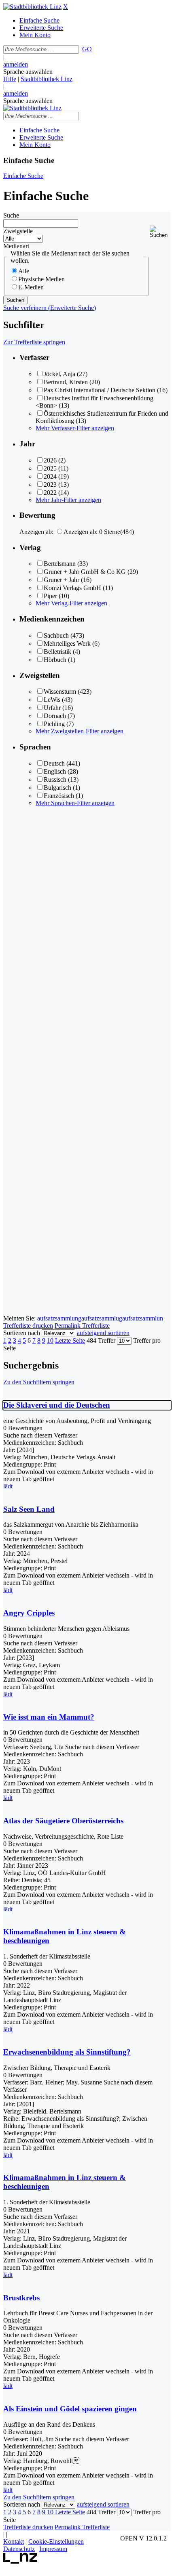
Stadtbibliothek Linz (47, 79)
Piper (50, 596)
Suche (11, 215)
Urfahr (52, 708)
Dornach (55, 716)
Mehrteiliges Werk (67, 643)
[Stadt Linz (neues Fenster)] (20, 2562)
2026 (50, 460)
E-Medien (31, 287)
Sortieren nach (22, 1333)
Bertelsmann (60, 564)
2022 (50, 493)
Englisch (55, 771)
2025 (50, 468)
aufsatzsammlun (143, 1318)
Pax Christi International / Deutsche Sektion (100, 390)
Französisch (59, 796)
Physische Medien (41, 279)
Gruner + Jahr (62, 580)
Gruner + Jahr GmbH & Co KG (85, 572)
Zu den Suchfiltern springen (39, 1382)
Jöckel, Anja (59, 374)
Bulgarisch (57, 788)
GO (87, 49)
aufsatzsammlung (59, 1318)
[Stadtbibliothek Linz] (32, 7)
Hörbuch (55, 660)
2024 (50, 476)
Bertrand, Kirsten (66, 382)
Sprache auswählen (28, 72)
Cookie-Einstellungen (56, 2541)
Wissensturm (60, 692)
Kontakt (14, 2541)
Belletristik (57, 652)
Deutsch (54, 763)
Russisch (55, 779)
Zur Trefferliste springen (34, 342)
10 (50, 1340)
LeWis (52, 700)
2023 (50, 484)
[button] (160, 232)
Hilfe (10, 79)
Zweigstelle (18, 231)
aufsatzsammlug (102, 1318)
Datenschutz (19, 2549)
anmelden (16, 64)
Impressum (53, 2549)
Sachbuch (56, 635)
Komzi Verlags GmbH (72, 588)
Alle (24, 271)
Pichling (54, 724)
